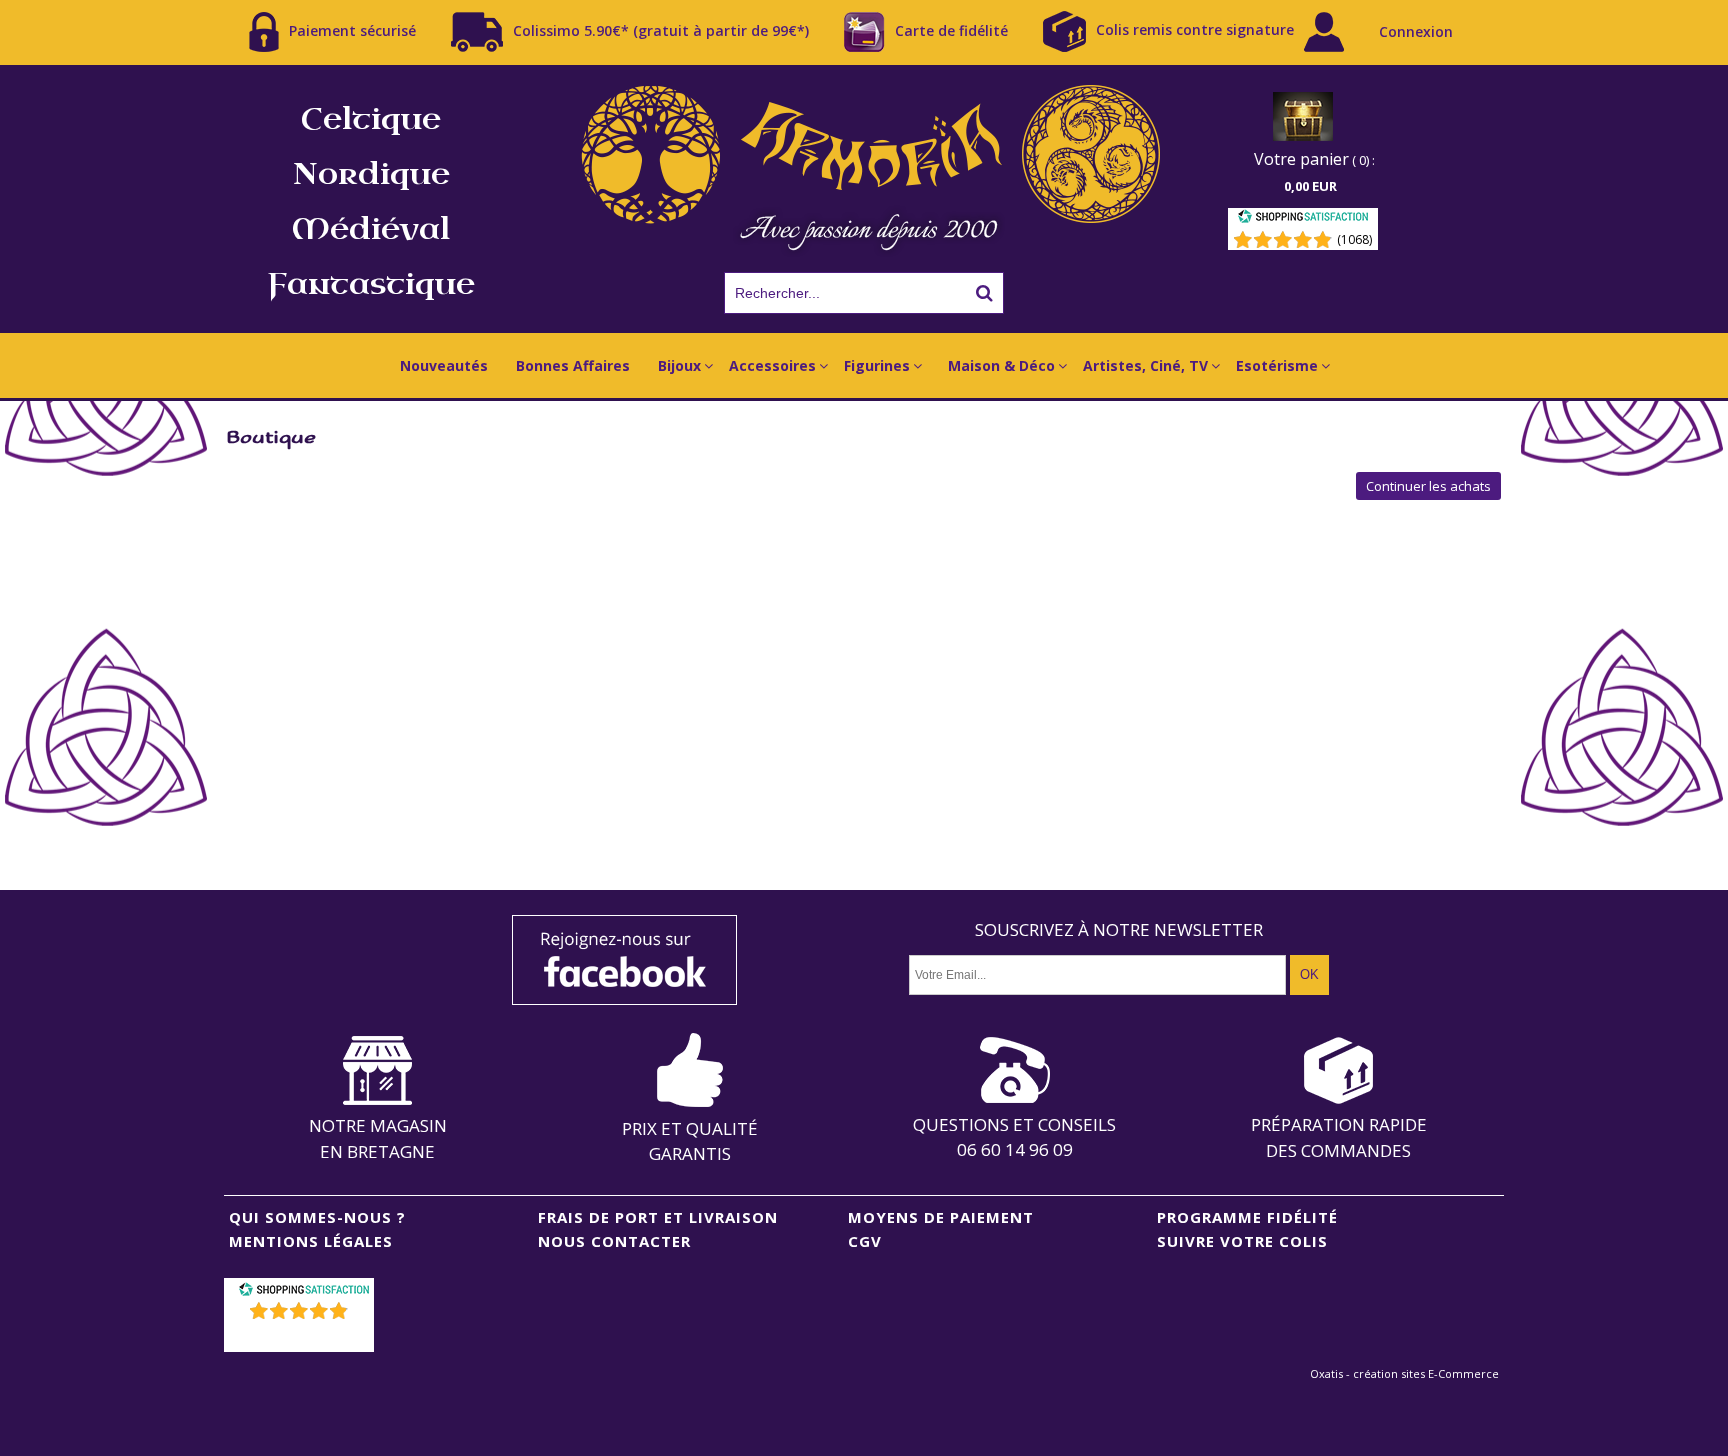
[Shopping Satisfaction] (1303, 219)
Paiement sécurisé (352, 29)
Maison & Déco (1001, 365)
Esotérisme (1277, 365)
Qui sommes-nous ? (317, 1217)
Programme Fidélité (1247, 1217)
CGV (865, 1241)
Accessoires (772, 365)
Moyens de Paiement (941, 1217)
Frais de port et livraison (658, 1217)
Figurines (877, 365)
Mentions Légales (311, 1241)
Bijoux (679, 365)
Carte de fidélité (951, 29)
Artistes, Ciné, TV (1145, 365)
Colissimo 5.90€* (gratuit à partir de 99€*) (661, 29)
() (301, 1336)
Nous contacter (614, 1241)
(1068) (1354, 239)
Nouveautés (444, 365)
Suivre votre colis (1242, 1241)
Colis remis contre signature (1195, 29)
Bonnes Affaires (573, 365)
